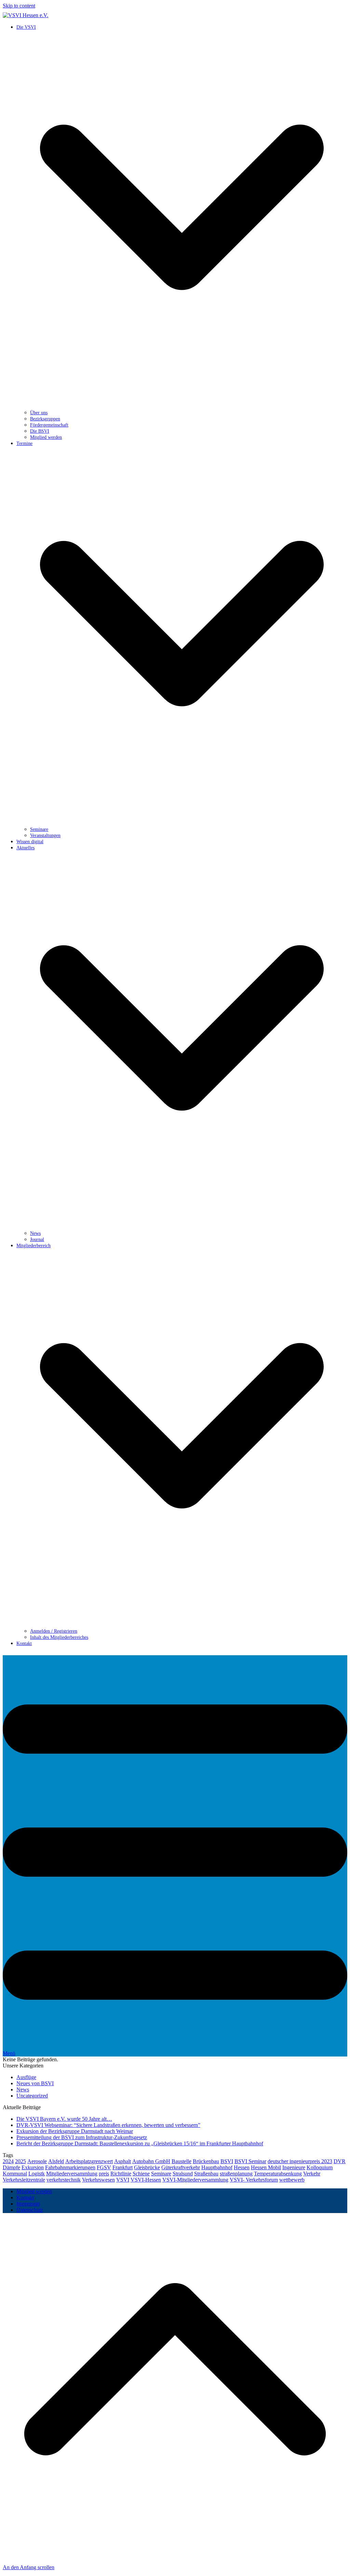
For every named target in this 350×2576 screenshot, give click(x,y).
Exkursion (33, 2167)
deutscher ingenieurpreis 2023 (300, 2161)
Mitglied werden (34, 2191)
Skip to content (19, 6)
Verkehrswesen (98, 2180)
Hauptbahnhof (217, 2167)
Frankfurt (123, 2167)
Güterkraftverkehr (181, 2167)
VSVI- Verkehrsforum (254, 2180)
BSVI (227, 2161)
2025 (21, 2161)
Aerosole (37, 2161)
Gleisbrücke (147, 2167)
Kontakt (25, 2197)
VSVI (123, 2180)
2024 (8, 2161)
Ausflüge (26, 2077)
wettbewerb (292, 2180)
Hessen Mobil (266, 2167)
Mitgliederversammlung (72, 2174)
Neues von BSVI (35, 2083)
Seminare (161, 2174)
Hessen (242, 2167)
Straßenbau (206, 2174)
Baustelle (181, 2161)
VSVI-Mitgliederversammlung (195, 2180)
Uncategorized (32, 2096)
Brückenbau (206, 2161)
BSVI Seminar (250, 2161)
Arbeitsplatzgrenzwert (89, 2161)
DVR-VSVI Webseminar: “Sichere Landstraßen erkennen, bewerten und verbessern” (108, 2125)
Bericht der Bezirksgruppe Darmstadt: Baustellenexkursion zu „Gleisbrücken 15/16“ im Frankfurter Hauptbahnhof (140, 2143)
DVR (340, 2161)
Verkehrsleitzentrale (24, 2180)
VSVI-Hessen (146, 2180)
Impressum (28, 2204)
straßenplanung (236, 2174)
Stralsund (183, 2174)
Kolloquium (320, 2167)
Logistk (37, 2174)
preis (104, 2174)
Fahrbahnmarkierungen (70, 2167)
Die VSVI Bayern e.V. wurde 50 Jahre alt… (64, 2119)
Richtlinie (121, 2174)
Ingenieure (294, 2167)
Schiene (141, 2174)
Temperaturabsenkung (278, 2174)
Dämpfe (11, 2167)
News (23, 2089)
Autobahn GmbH (151, 2161)
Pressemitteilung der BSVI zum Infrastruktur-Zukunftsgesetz (82, 2137)
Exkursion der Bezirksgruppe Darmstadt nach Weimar (75, 2131)
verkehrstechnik (64, 2180)
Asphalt (123, 2161)
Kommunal (15, 2174)
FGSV (104, 2167)
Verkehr (312, 2174)
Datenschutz (30, 2210)
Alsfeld (56, 2161)
